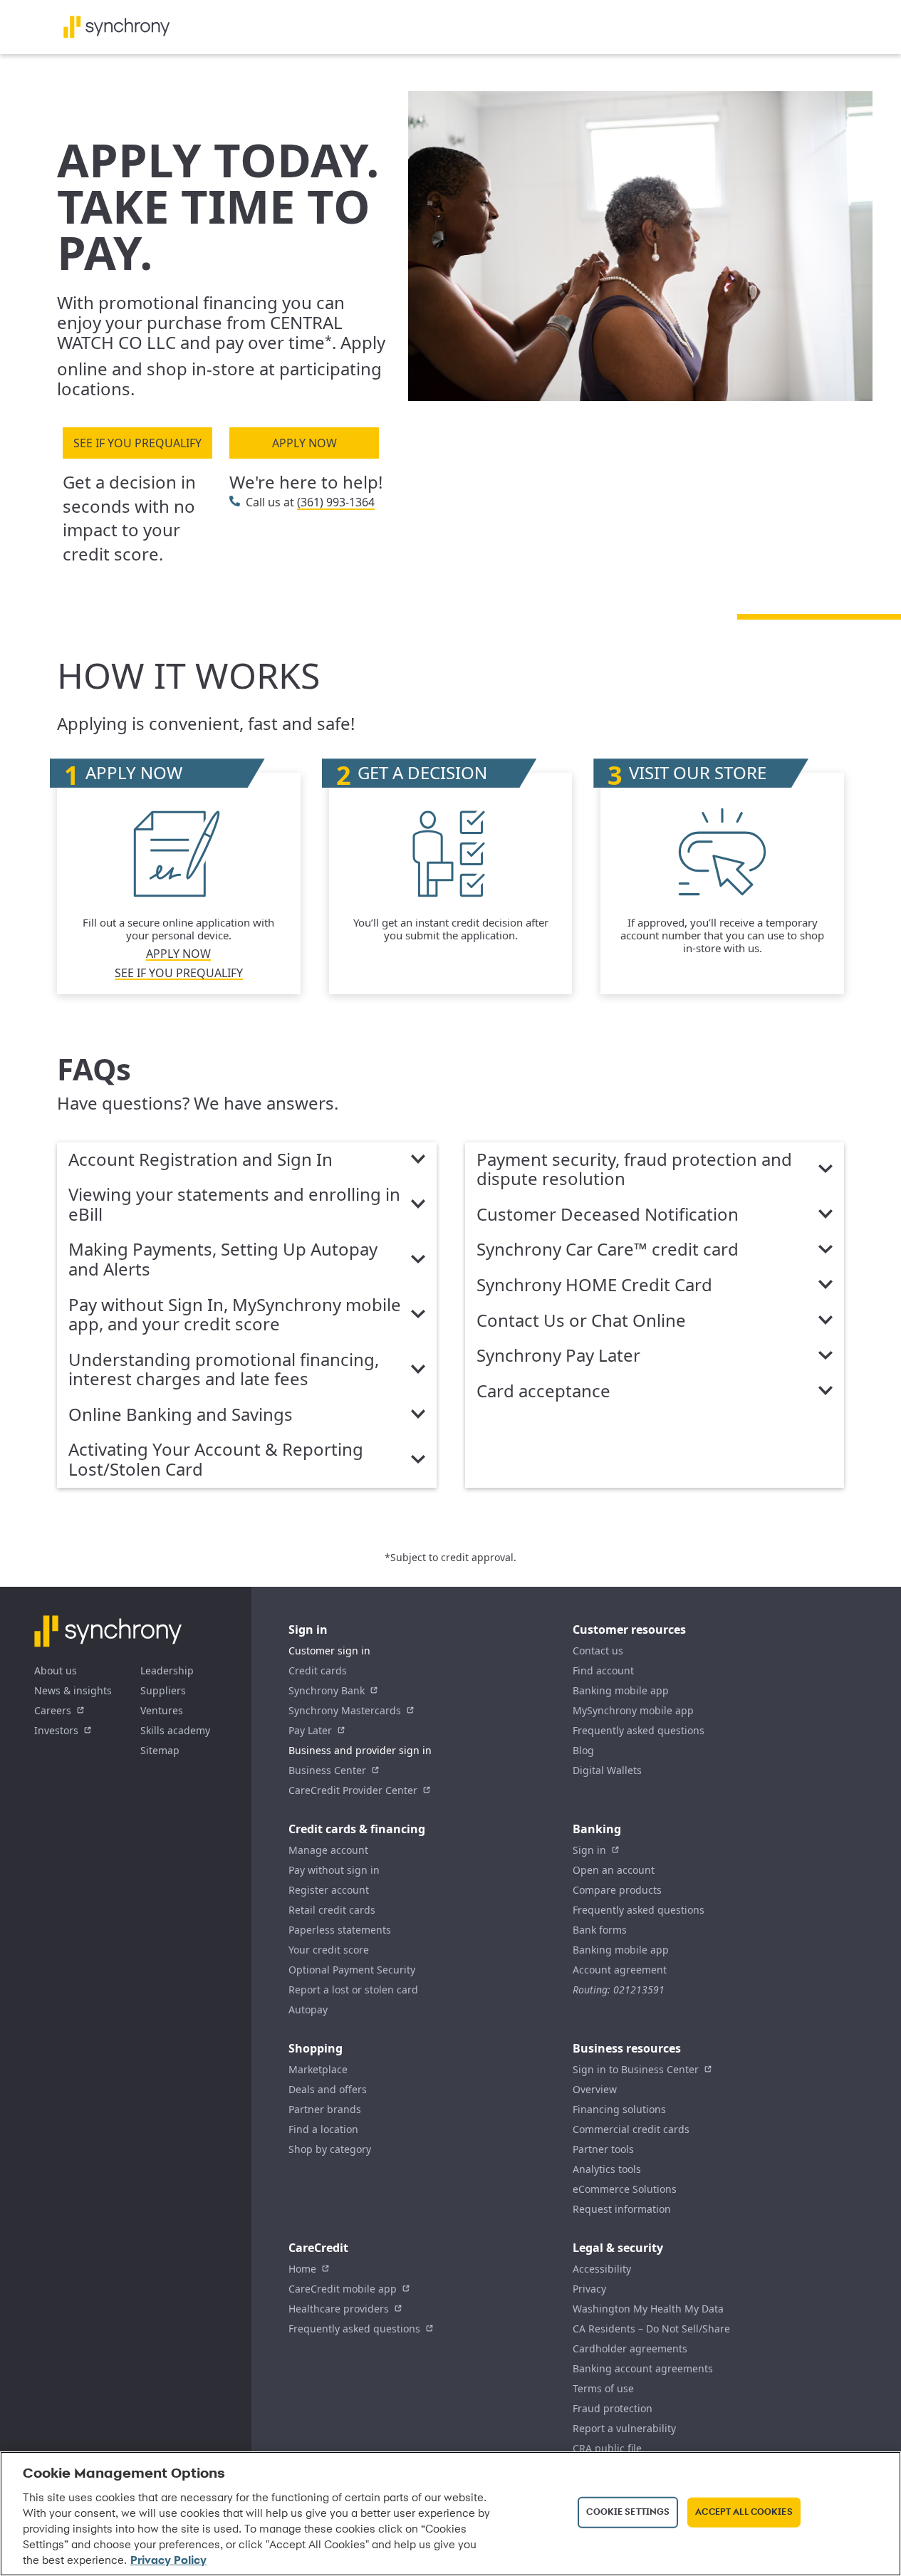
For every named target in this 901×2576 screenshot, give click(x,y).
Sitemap (160, 1750)
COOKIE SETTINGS (628, 2512)
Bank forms (600, 1930)
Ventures (162, 1710)
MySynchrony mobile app (633, 1710)
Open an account (614, 1870)
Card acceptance (543, 1392)
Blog (583, 1750)
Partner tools (603, 2149)
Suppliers (163, 1690)
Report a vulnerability (624, 2428)
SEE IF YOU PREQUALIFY (137, 443)
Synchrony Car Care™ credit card (608, 1250)
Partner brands (325, 2109)
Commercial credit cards (631, 2129)
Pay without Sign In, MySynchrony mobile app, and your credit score (235, 1315)
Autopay (308, 2009)
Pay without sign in (334, 1870)
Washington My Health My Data (648, 2309)
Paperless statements (340, 1930)
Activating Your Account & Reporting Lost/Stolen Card (216, 1460)
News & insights (73, 1690)
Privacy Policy (168, 2561)
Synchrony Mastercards (345, 1710)
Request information (622, 2209)
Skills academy (175, 1730)
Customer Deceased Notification (608, 1215)
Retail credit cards (332, 1910)
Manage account (328, 1850)
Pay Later (310, 1730)
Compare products (617, 1890)
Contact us (598, 1651)
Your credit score (329, 1950)
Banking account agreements (643, 2368)
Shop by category (330, 2149)
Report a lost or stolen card (353, 1990)
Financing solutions (619, 2109)
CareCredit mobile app (343, 2289)
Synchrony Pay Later (558, 1356)
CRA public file (607, 2448)
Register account (329, 1890)
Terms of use (603, 2388)
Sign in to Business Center (636, 2069)
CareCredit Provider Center (353, 1790)
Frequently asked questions (639, 1730)
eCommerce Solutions (625, 2189)
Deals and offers (328, 2089)
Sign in (589, 1850)
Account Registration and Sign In (200, 1160)
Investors (56, 1730)
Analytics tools (607, 2169)
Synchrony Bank (327, 1690)
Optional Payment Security (352, 1970)
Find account (603, 1670)
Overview (595, 2089)
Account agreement (620, 1970)
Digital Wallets (607, 1770)
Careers (53, 1710)
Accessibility (602, 2269)
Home (302, 2269)
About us (56, 1670)
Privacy (589, 2289)
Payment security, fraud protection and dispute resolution (634, 1170)
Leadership (167, 1670)
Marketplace (318, 2069)
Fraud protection (613, 2408)
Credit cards (318, 1670)
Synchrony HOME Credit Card (594, 1286)
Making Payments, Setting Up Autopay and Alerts (223, 1260)
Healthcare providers (339, 2309)
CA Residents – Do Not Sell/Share (651, 2329)
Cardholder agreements (630, 2348)
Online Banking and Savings (181, 1415)
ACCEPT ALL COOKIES (744, 2512)
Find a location (323, 2129)
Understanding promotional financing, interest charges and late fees (224, 1370)
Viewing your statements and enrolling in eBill (234, 1205)
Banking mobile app (621, 1690)
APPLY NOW (304, 443)
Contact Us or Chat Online (581, 1321)
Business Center (327, 1770)
